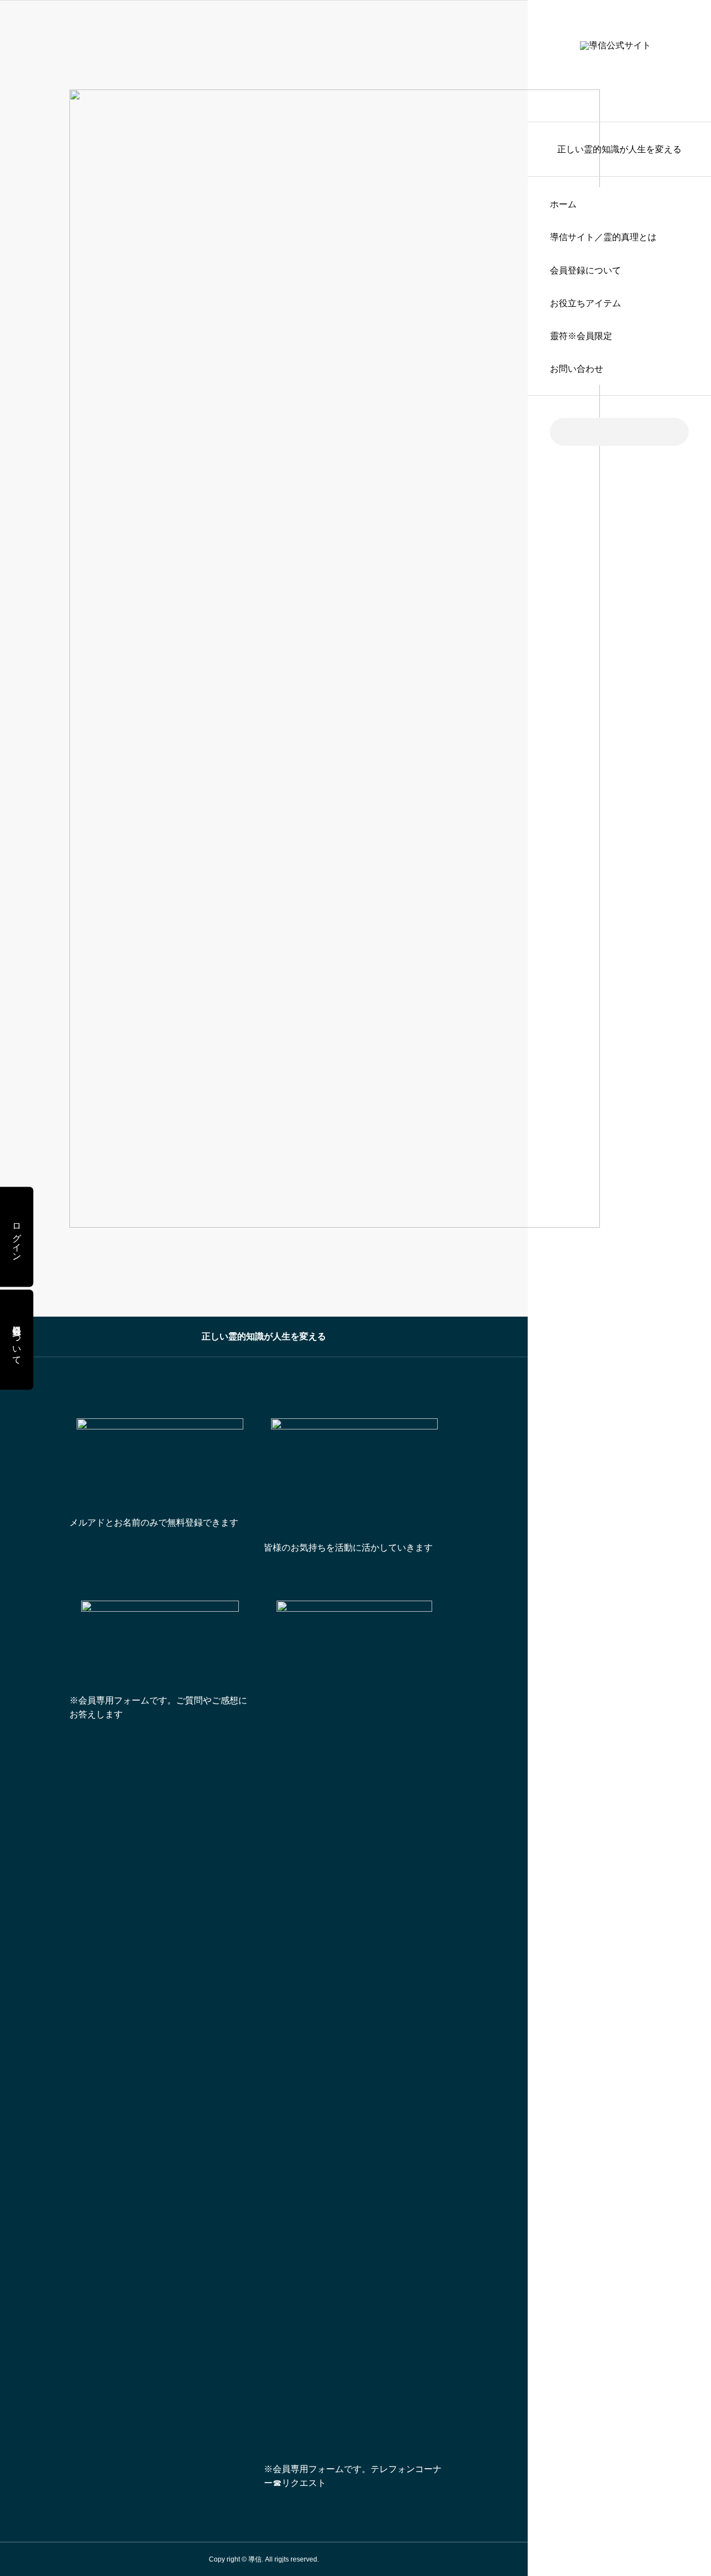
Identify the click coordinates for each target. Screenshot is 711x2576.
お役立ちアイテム (585, 303)
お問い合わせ (577, 369)
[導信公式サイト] (619, 61)
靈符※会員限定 (581, 336)
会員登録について (585, 270)
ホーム (563, 204)
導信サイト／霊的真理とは (603, 237)
